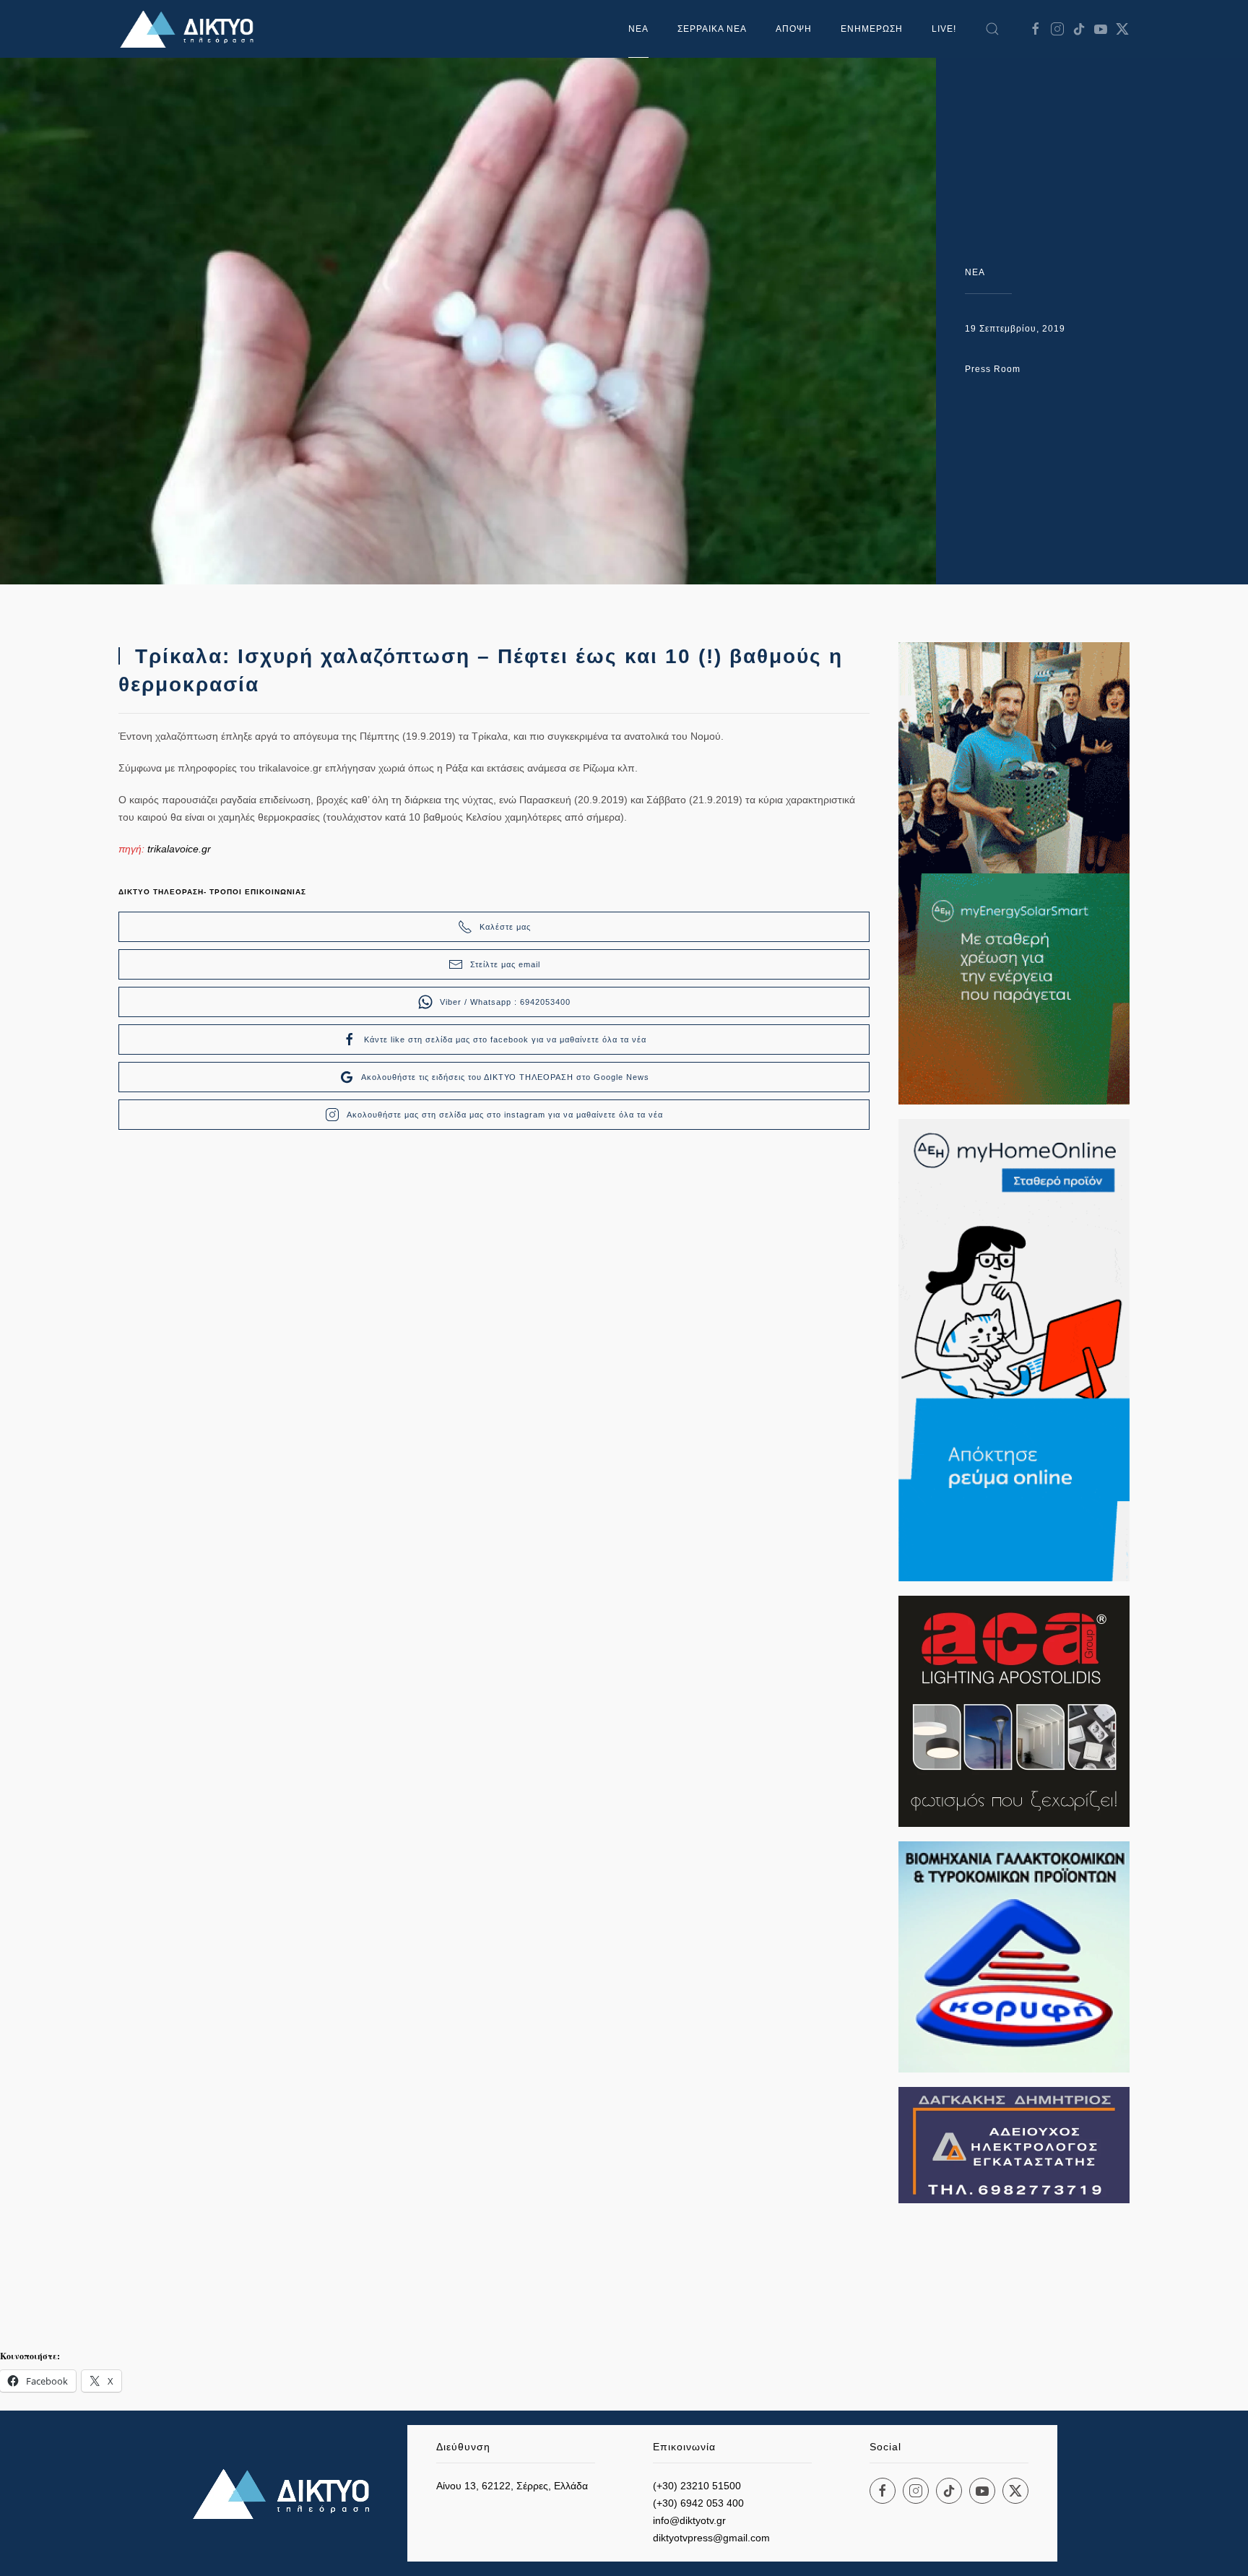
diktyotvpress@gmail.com (711, 2538)
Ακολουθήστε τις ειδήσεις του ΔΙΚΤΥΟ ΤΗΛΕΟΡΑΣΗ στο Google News (505, 1077)
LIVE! (944, 29)
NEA (975, 272)
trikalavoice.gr (179, 849)
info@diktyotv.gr (689, 2520)
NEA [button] (638, 29)
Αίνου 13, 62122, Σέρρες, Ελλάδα (512, 2486)
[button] (992, 29)
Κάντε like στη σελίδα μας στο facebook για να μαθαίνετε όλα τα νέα (505, 1040)
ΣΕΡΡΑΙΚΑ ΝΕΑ (712, 29)
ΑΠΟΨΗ (794, 29)
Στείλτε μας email (505, 964)
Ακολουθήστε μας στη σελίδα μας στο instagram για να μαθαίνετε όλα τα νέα (505, 1115)
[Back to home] (191, 29)
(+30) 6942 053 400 (698, 2503)
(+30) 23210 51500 (697, 2486)
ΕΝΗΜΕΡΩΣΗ (872, 29)
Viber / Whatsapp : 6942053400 (505, 1002)
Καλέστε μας (505, 927)
